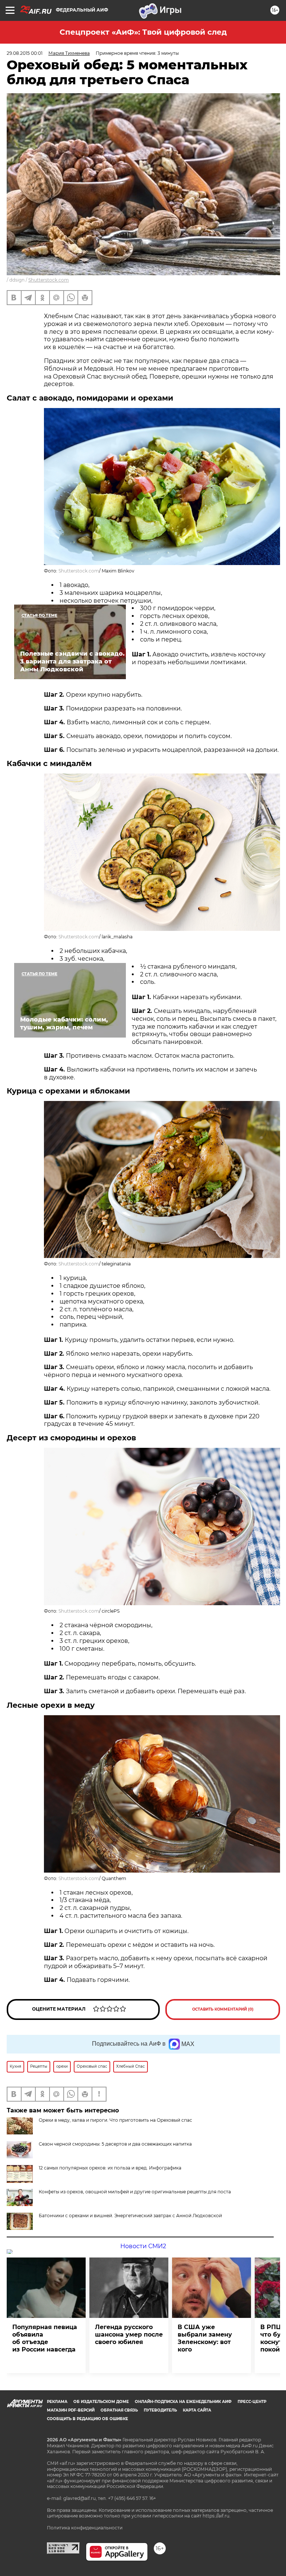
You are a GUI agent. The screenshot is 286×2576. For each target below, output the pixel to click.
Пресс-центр (252, 2402)
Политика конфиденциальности (85, 2528)
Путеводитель (160, 2410)
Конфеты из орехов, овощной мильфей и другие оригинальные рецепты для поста (135, 2192)
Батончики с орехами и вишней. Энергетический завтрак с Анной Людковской (130, 2216)
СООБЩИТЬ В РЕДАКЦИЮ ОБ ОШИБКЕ (88, 2419)
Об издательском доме (101, 2402)
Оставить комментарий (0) (223, 2009)
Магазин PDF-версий (71, 2410)
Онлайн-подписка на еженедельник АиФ (183, 2402)
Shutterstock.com (49, 280)
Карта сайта (197, 2410)
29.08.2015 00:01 (25, 53)
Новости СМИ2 (143, 2246)
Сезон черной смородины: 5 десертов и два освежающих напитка (115, 2144)
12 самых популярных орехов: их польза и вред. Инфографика (110, 2168)
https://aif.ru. (217, 2516)
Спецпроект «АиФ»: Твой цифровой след (143, 32)
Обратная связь (119, 2410)
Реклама (57, 2402)
